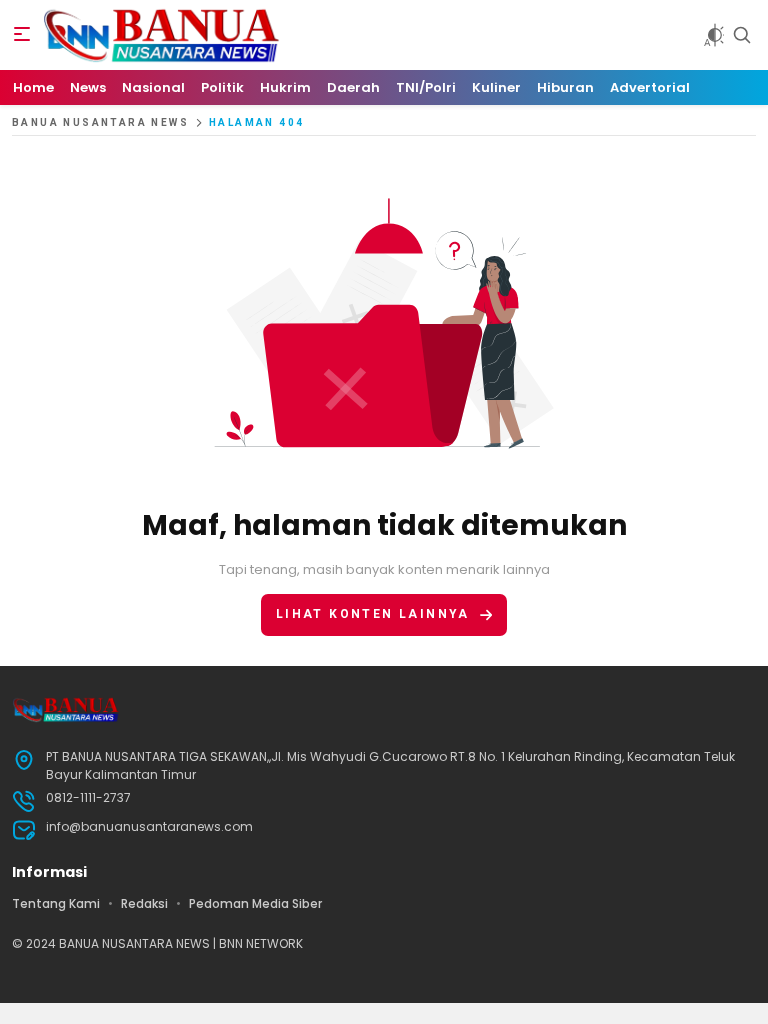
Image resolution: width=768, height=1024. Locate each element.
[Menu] (22, 35)
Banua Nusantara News (100, 122)
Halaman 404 (256, 122)
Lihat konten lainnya (373, 614)
